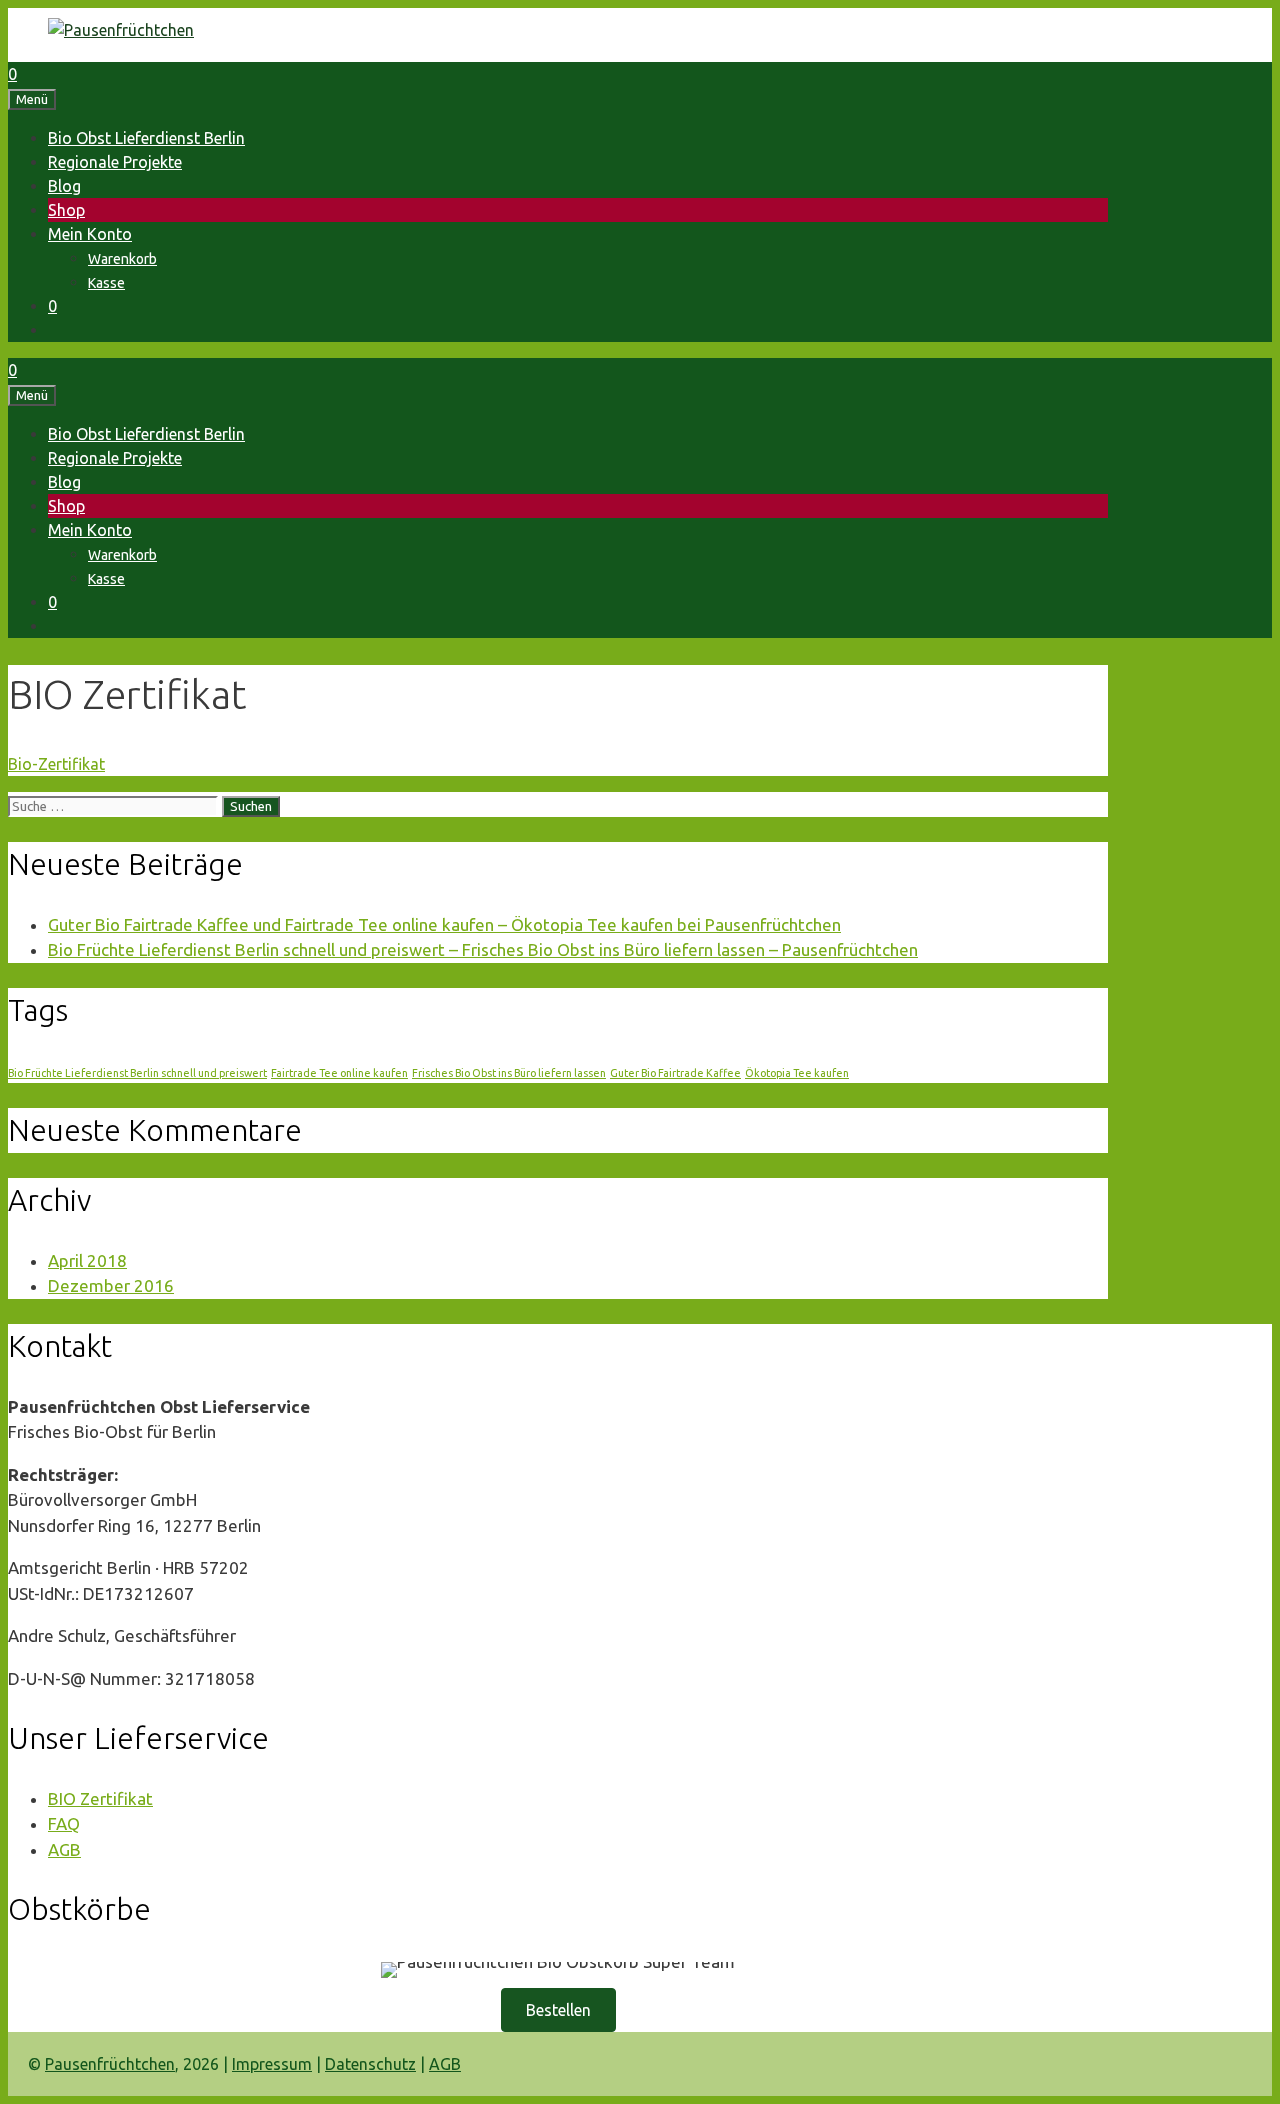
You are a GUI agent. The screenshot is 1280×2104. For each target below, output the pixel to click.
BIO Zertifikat (100, 1798)
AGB (64, 1849)
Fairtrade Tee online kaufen (339, 1073)
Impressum (272, 2064)
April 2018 (87, 1260)
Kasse (106, 283)
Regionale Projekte (115, 162)
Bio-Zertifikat (56, 764)
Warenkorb (122, 259)
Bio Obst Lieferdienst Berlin (146, 138)
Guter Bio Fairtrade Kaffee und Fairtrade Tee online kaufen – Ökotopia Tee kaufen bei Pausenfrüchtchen (444, 924)
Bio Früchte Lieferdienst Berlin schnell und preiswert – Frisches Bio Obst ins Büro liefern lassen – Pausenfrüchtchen (483, 949)
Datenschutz (370, 2064)
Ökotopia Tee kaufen (797, 1073)
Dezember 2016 (111, 1285)
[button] (558, 2010)
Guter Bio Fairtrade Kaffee (675, 1073)
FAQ (64, 1823)
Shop (66, 210)
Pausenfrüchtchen (110, 2064)
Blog (64, 186)
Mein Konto (90, 234)
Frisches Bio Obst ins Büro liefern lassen (509, 1073)
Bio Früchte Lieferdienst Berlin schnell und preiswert (137, 1073)
